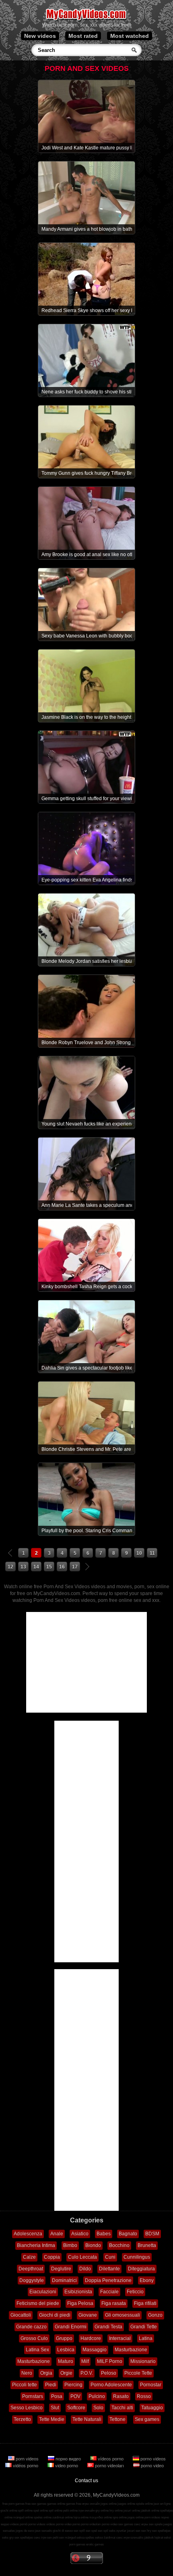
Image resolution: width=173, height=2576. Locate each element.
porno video (152, 2466)
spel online (41, 2511)
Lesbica (66, 2350)
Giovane (88, 2315)
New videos (40, 36)
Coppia (52, 2257)
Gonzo (155, 2315)
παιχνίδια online (101, 2517)
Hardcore (91, 2338)
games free (74, 2504)
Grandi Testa (108, 2327)
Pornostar (151, 2385)
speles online (43, 2517)
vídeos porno (111, 2459)
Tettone (117, 2419)
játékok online (150, 2511)
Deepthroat (31, 2269)
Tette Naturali (87, 2419)
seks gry (8, 2538)
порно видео (68, 2459)
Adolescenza (28, 2234)
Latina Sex (37, 2350)
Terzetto (22, 2419)
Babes (104, 2234)
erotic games (95, 2544)
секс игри (123, 2538)
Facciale (109, 2292)
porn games (77, 2544)
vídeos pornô (19, 2524)
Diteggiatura (141, 2269)
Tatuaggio (152, 2408)
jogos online (109, 2504)
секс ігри (40, 2538)
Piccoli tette (25, 2385)
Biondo (93, 2245)
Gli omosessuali (123, 2315)
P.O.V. (87, 2373)
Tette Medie (52, 2419)
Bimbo (70, 2245)
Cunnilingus (137, 2257)
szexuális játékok (142, 2538)
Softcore (76, 2408)
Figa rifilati (145, 2303)
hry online (116, 2511)
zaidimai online (63, 2517)
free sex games (36, 2504)
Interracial (120, 2338)
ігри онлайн (86, 2511)
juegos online (126, 2504)
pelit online (70, 2511)
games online (56, 2504)
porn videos (27, 2459)
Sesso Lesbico (27, 2408)
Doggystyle (32, 2280)
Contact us (86, 2481)
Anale (57, 2234)
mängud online (23, 2517)
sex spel (91, 2531)
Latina (146, 2338)
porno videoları (109, 2466)
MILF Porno (110, 2361)
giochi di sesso (63, 2531)
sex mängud (67, 2538)
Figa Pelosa (80, 2303)
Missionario (143, 2361)
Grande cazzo (31, 2327)
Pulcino (97, 2396)
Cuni (110, 2257)
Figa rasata (114, 2303)
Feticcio (135, 2292)
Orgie (66, 2373)
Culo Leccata (82, 2257)
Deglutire (61, 2269)
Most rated (83, 36)
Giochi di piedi (55, 2315)
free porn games (13, 2504)
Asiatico (80, 2234)
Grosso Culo (34, 2338)
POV (75, 2396)
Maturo (66, 2361)
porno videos (152, 2459)
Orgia (46, 2373)
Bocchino (119, 2245)
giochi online (9, 2511)
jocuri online (132, 2511)
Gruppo (64, 2338)
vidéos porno (26, 2466)
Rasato (121, 2396)
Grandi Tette (144, 2327)
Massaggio (95, 2350)
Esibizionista (78, 2292)
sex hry (146, 2531)
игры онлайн (91, 2504)
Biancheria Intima (36, 2245)
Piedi (51, 2385)
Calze (29, 2257)
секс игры (141, 2524)
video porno (67, 2466)
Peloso (109, 2373)
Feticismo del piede (38, 2303)
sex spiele (156, 2524)
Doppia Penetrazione (108, 2280)
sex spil (103, 2531)
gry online (102, 2511)
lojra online (81, 2517)
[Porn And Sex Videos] (87, 20)
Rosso (144, 2396)
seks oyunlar (118, 2531)
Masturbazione (131, 2350)
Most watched (130, 36)
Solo (98, 2408)
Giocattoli (21, 2315)
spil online (56, 2511)
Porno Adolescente (111, 2385)
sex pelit (53, 2538)
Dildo (85, 2269)
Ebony (147, 2280)
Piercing (73, 2385)
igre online (120, 2517)
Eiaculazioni (43, 2292)
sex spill (79, 2531)
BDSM (152, 2234)
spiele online (144, 2504)
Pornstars (33, 2396)
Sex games (147, 2419)
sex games (126, 2524)
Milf (85, 2361)
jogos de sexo (25, 2531)
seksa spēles (85, 2538)
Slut (55, 2408)
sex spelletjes (161, 2531)
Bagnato (128, 2234)
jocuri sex (134, 2531)
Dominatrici (64, 2280)
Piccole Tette (138, 2373)
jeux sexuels (43, 2531)
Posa (57, 2396)
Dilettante (109, 2269)
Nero (27, 2373)
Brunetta (147, 2245)
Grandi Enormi (71, 2327)
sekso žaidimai (105, 2538)
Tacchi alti (122, 2408)
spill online (25, 2511)
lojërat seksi (163, 2538)
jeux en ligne (162, 2504)
